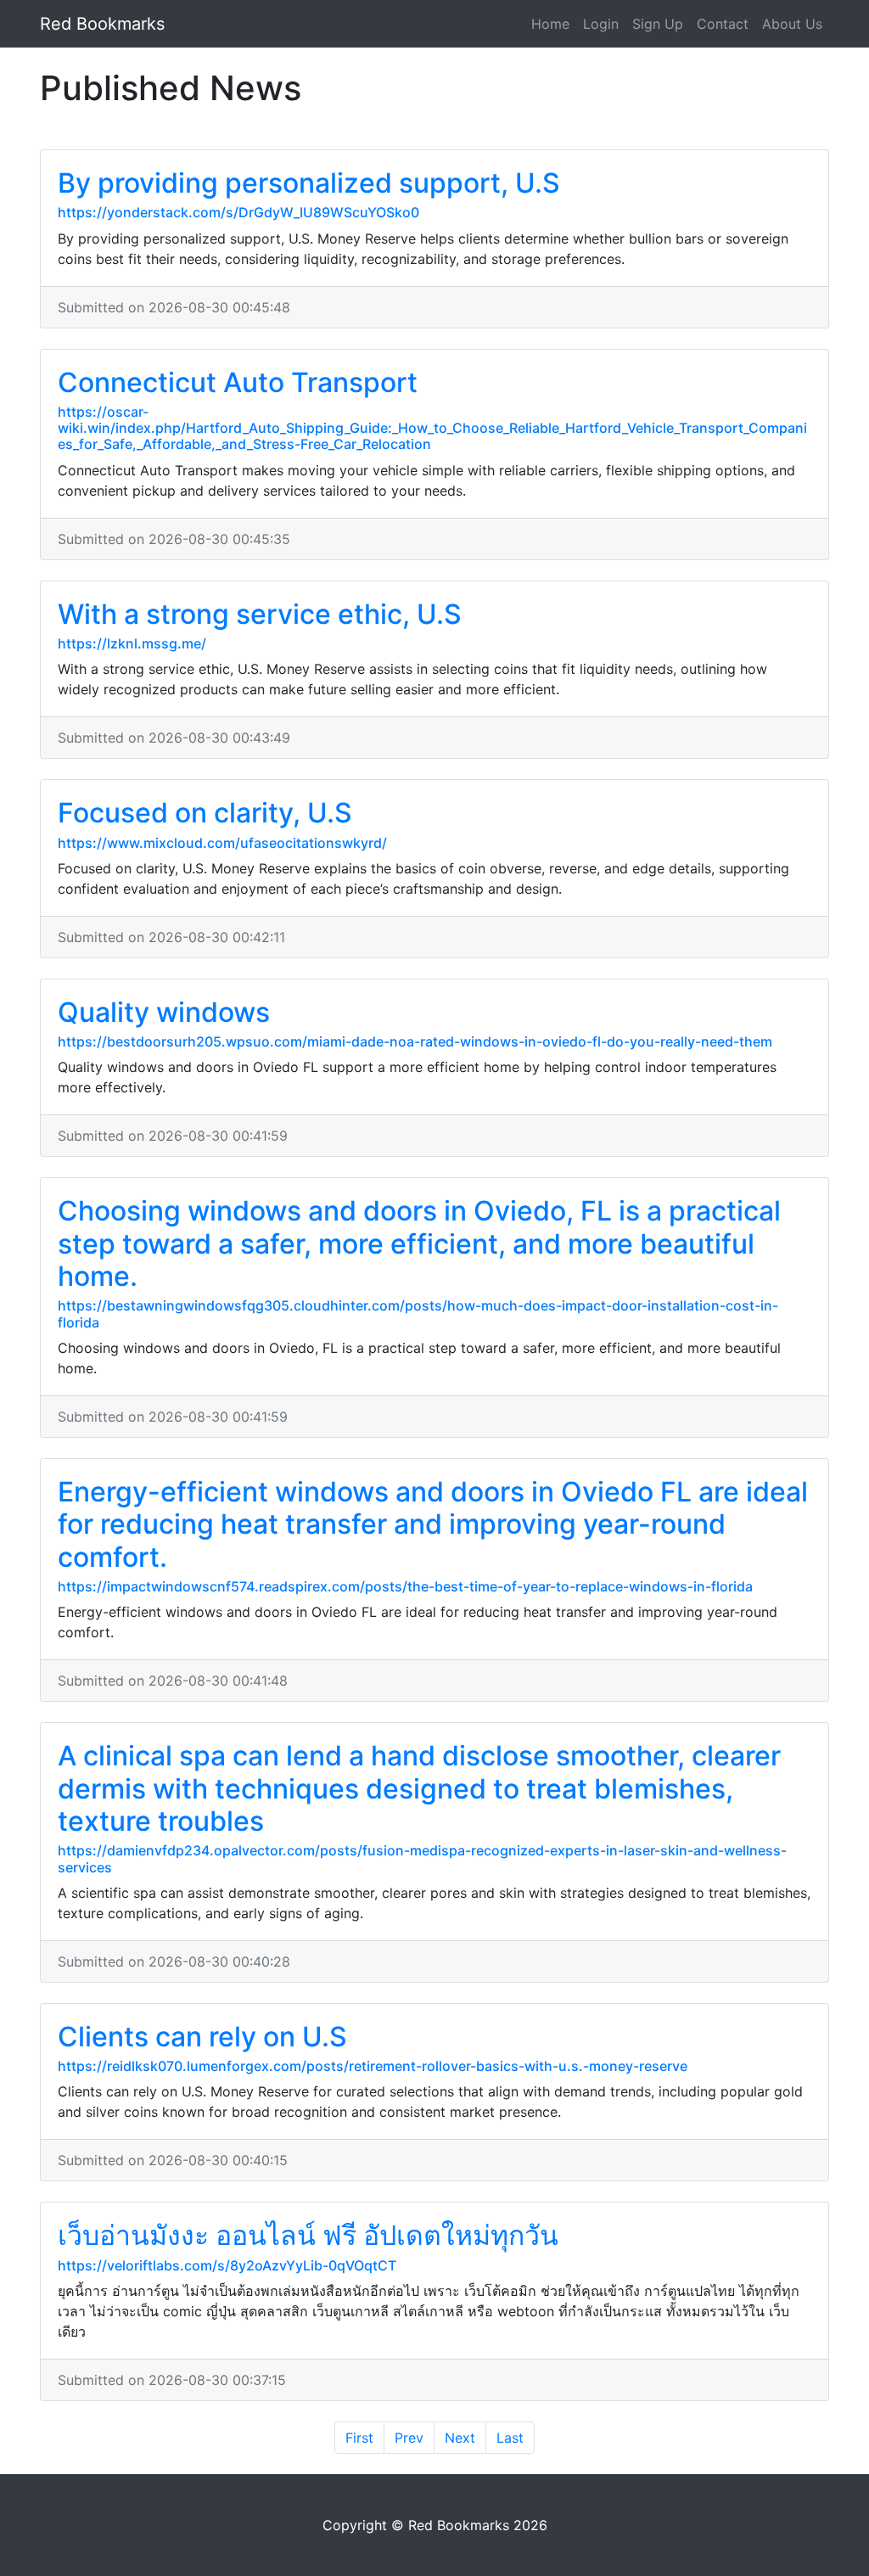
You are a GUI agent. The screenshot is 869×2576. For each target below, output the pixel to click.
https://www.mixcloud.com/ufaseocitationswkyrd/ (222, 843)
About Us (792, 24)
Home (550, 24)
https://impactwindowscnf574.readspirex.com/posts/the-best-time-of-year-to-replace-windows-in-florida (405, 1586)
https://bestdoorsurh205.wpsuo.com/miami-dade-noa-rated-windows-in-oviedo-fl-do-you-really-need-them (415, 1041)
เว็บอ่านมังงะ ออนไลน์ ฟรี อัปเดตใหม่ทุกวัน (308, 2235)
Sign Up (658, 24)
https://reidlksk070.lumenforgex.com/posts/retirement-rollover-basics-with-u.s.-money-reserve (373, 2066)
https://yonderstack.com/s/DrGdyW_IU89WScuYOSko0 (238, 212)
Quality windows (164, 1012)
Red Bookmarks (102, 24)
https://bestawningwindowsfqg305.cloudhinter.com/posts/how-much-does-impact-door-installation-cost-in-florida (418, 1313)
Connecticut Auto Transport (238, 382)
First (359, 2438)
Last (510, 2438)
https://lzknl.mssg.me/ (132, 643)
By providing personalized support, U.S (309, 183)
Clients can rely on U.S (202, 2037)
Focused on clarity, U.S (205, 813)
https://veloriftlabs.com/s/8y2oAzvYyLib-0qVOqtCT (227, 2265)
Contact (723, 24)
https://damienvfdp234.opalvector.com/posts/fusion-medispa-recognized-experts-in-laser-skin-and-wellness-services (422, 1858)
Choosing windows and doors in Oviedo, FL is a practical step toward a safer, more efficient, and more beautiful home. (419, 1243)
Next (460, 2438)
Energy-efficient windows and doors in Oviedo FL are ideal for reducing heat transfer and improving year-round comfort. (433, 1524)
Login (601, 24)
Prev (409, 2438)
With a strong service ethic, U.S (260, 614)
